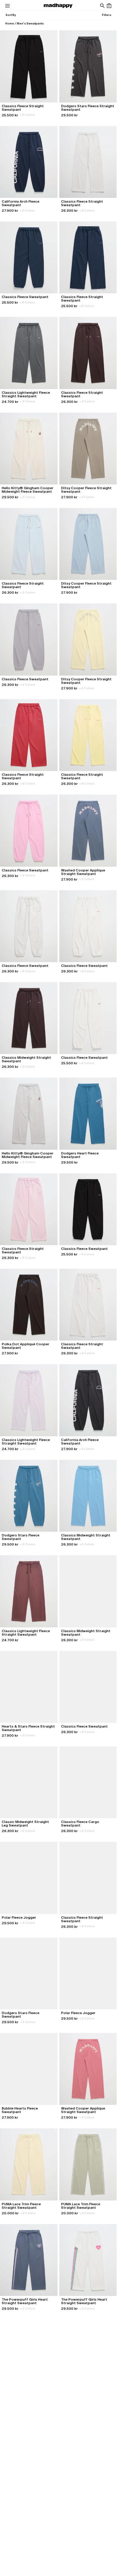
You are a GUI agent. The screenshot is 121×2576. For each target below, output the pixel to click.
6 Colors (27, 302)
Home (10, 23)
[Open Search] (102, 6)
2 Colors (27, 210)
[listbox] (11, 15)
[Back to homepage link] (58, 6)
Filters (107, 15)
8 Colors (27, 115)
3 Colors (28, 1067)
